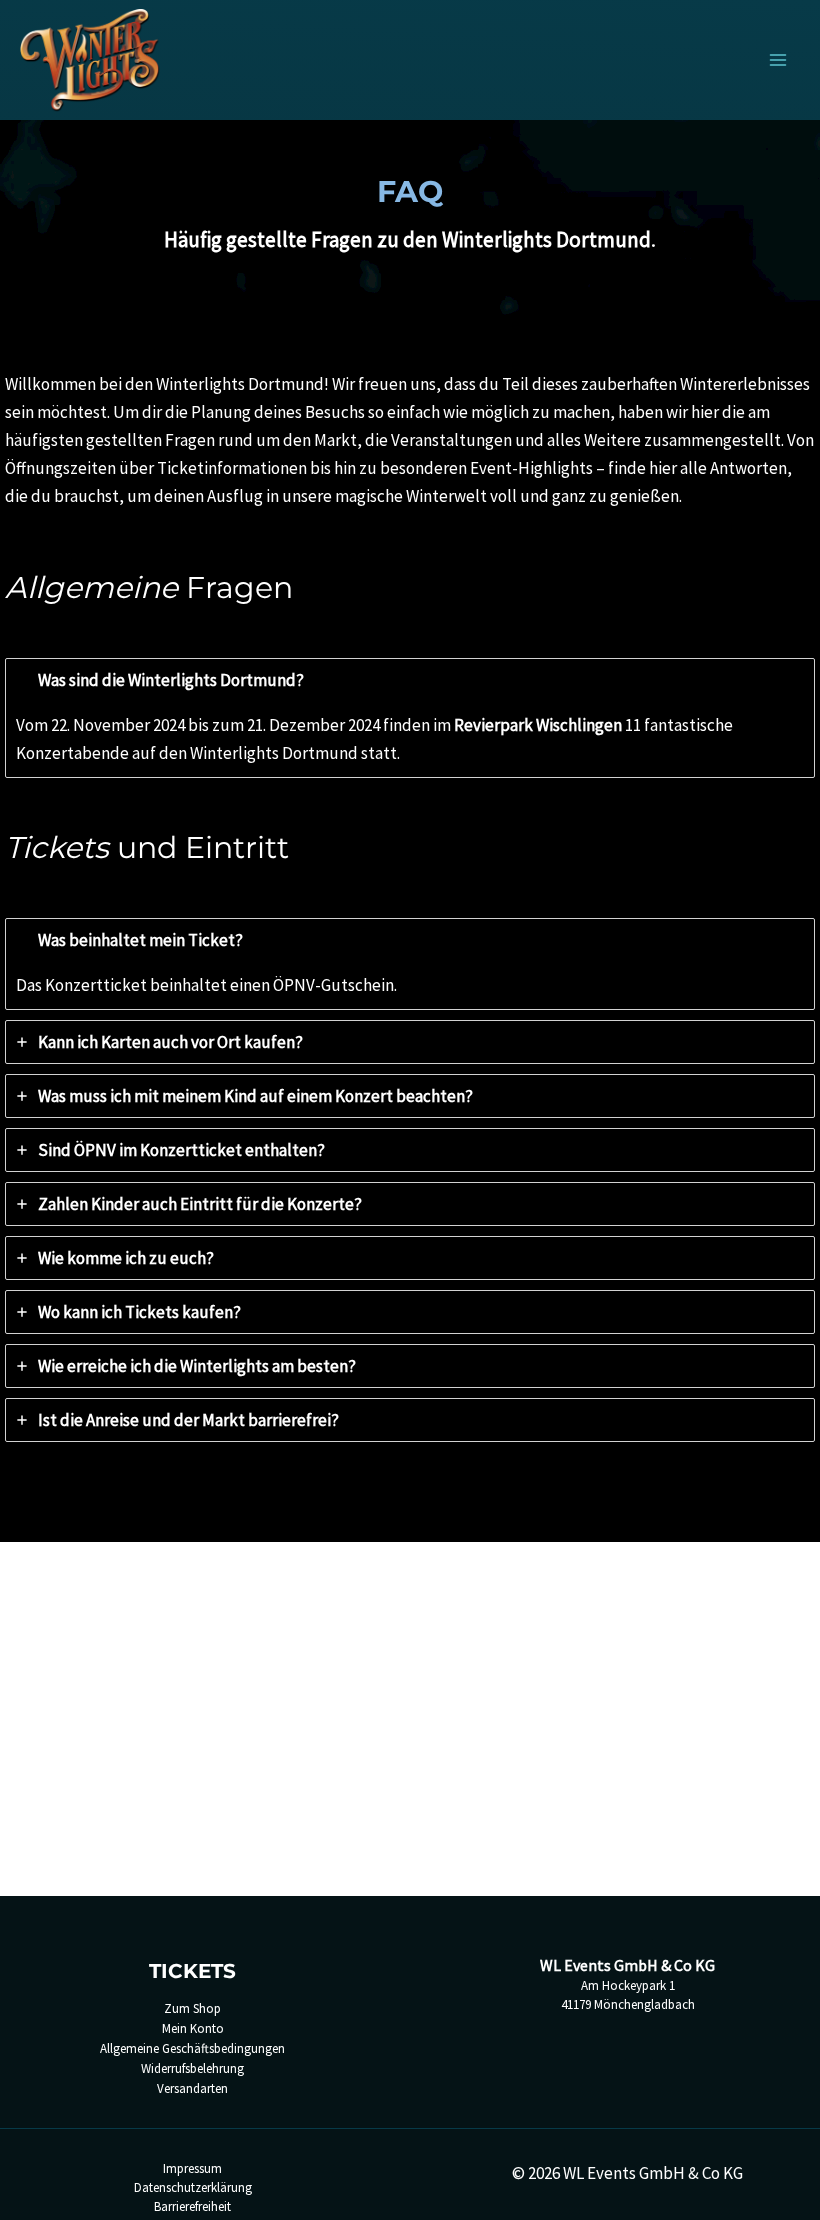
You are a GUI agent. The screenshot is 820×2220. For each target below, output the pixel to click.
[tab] (410, 718)
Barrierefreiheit (192, 2206)
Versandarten (192, 2088)
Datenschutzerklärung (193, 2187)
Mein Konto (193, 2028)
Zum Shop (192, 2008)
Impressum (192, 2168)
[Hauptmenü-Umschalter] (778, 60)
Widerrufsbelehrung (192, 2068)
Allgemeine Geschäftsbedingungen (192, 2048)
